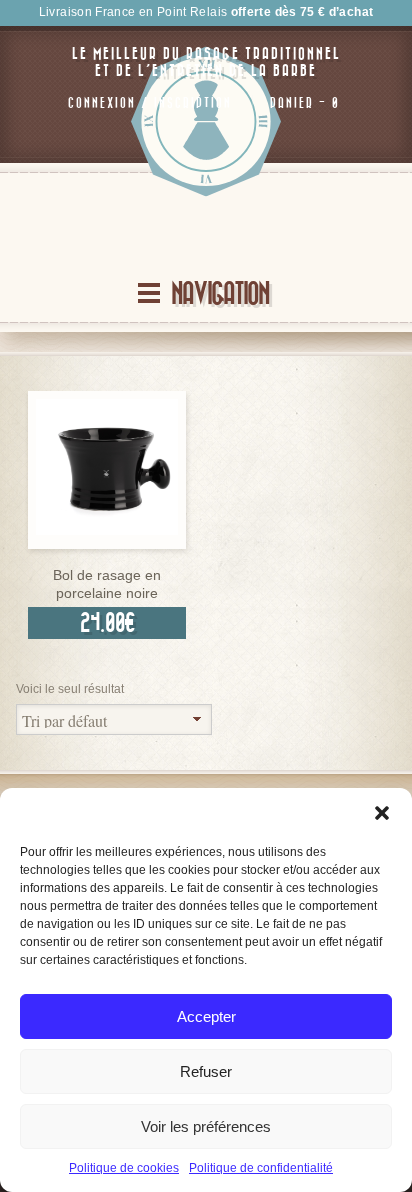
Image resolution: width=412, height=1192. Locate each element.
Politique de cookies (124, 1168)
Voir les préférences (206, 1126)
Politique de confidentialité (261, 1168)
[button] (382, 813)
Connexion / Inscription (150, 103)
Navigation (220, 294)
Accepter (206, 1016)
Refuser (206, 1071)
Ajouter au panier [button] (107, 543)
